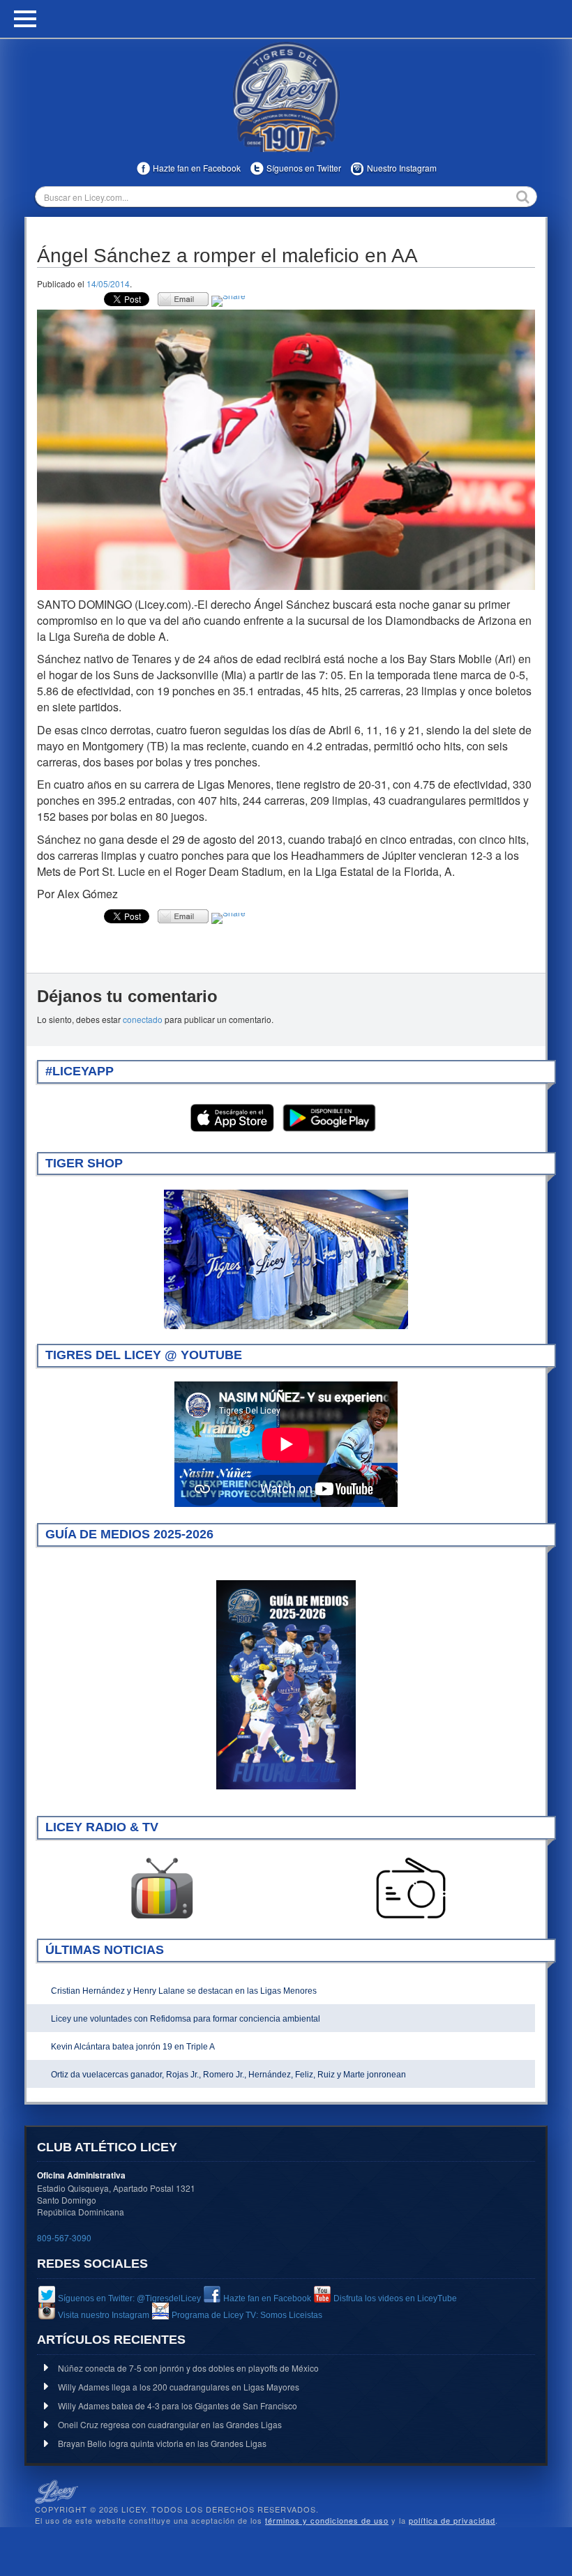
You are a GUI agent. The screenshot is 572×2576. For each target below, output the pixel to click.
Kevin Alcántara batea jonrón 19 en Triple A (133, 2047)
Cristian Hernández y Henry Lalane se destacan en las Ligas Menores (184, 1991)
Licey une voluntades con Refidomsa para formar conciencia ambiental (186, 2019)
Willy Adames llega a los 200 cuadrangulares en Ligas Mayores (179, 2387)
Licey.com (286, 97)
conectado (143, 1019)
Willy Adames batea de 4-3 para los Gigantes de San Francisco (178, 2405)
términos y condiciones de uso (327, 2520)
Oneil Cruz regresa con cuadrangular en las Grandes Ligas (170, 2424)
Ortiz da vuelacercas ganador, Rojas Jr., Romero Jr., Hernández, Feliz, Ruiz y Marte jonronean (228, 2075)
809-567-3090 (64, 2237)
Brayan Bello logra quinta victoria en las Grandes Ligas (162, 2443)
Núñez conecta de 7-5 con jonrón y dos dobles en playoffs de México (188, 2368)
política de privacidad (452, 2520)
